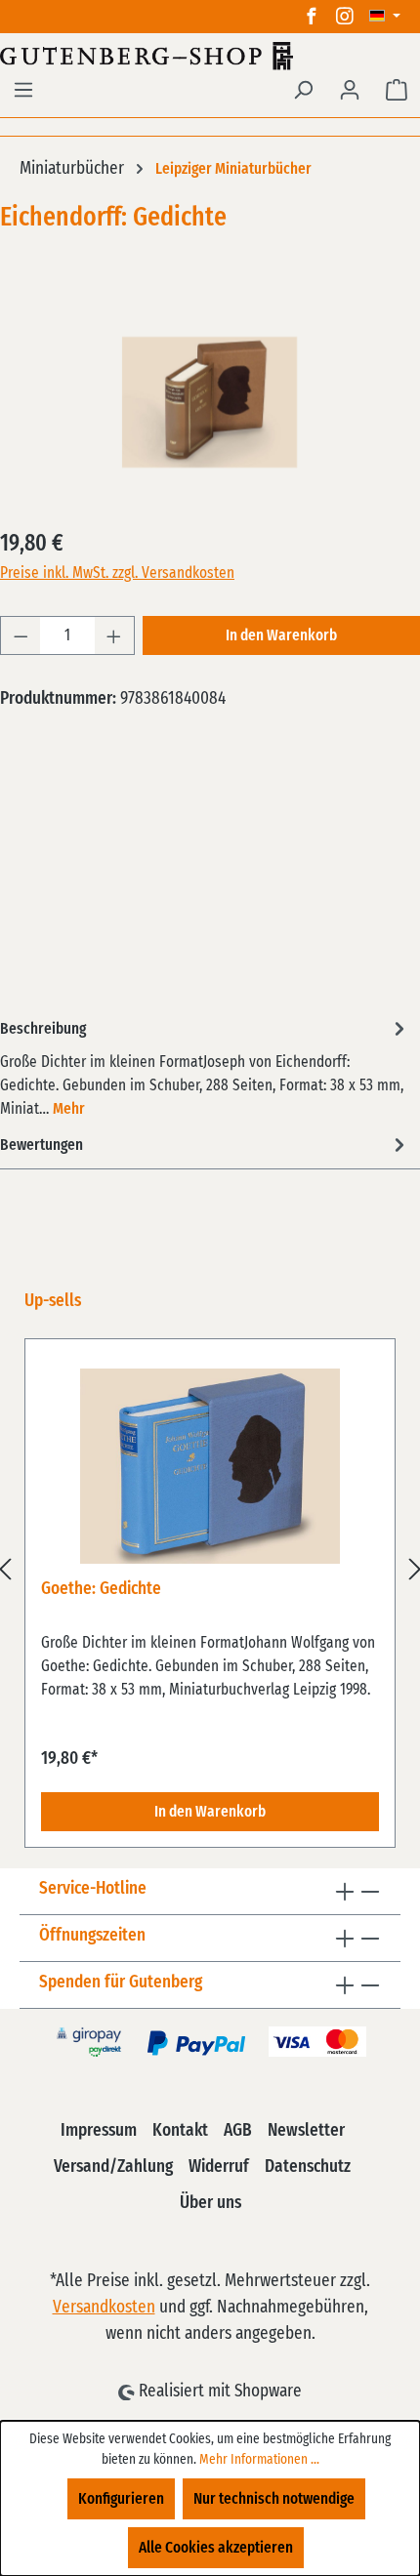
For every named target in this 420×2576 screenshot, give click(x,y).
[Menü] (23, 90)
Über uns (210, 2203)
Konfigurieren (121, 2499)
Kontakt (180, 2131)
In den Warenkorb (281, 635)
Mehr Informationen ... (259, 2460)
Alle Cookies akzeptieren (216, 2548)
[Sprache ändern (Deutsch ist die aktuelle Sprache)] (385, 17)
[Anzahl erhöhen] (114, 635)
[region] (210, 1569)
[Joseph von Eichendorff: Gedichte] (210, 402)
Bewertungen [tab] (42, 1145)
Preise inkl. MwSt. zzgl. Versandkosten (117, 573)
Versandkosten (104, 2308)
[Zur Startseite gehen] (210, 56)
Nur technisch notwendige (274, 2499)
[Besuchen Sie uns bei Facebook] (312, 17)
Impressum (99, 2131)
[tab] (205, 1067)
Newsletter (306, 2131)
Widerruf (219, 2167)
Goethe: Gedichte (101, 1589)
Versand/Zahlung (113, 2167)
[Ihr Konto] (350, 90)
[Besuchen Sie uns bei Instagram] (345, 17)
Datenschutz (308, 2167)
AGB (238, 2131)
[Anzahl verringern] (21, 635)
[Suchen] (303, 90)
